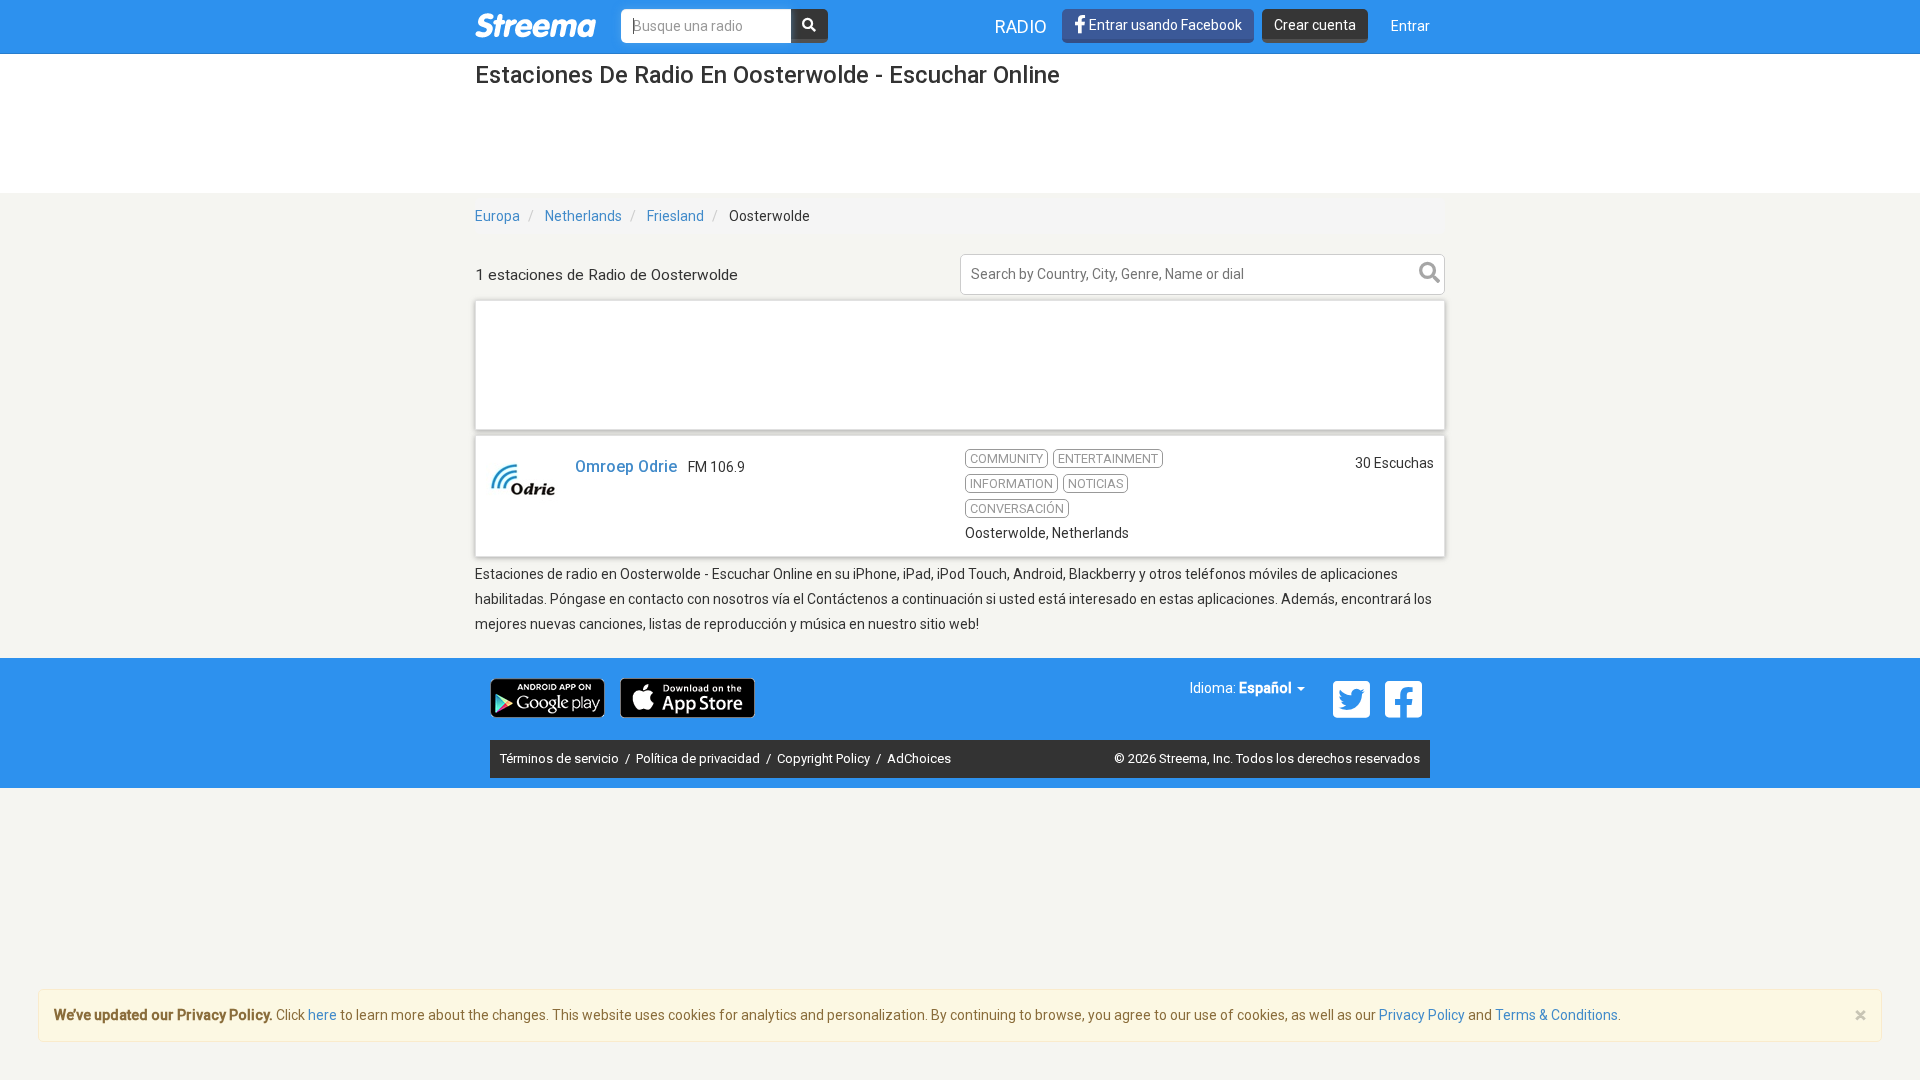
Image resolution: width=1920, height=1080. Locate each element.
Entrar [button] (1410, 26)
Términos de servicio (561, 758)
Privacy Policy (1422, 1015)
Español (1267, 688)
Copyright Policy (825, 758)
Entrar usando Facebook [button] (1164, 25)
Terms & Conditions (1556, 1015)
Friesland (675, 216)
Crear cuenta (1315, 25)
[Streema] (535, 25)
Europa (497, 216)
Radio (1021, 26)
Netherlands (583, 216)
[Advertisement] (960, 428)
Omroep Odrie (626, 466)
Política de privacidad (699, 758)
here (322, 1015)
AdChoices (919, 758)
